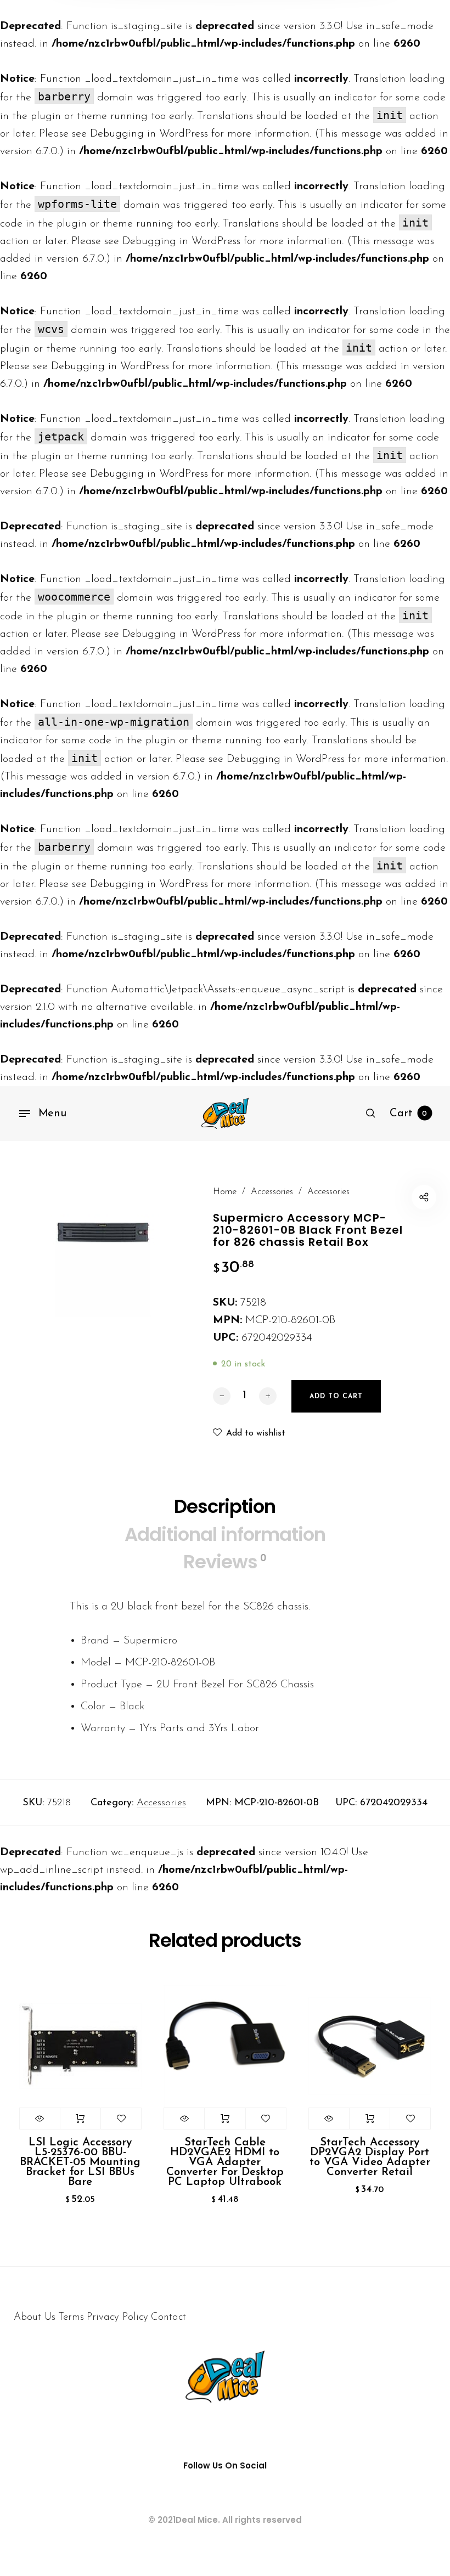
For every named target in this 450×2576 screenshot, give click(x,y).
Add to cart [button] (80, 2119)
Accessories (272, 1192)
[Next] (414, 2106)
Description (225, 1506)
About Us (35, 2317)
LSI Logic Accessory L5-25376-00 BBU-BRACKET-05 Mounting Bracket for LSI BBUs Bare (80, 2162)
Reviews (225, 1562)
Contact (168, 2317)
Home (225, 1192)
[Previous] (36, 2106)
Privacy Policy (117, 2317)
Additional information (225, 1534)
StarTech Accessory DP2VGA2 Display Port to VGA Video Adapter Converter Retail (370, 2157)
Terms (71, 2317)
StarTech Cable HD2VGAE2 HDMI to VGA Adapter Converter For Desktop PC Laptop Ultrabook (225, 2162)
